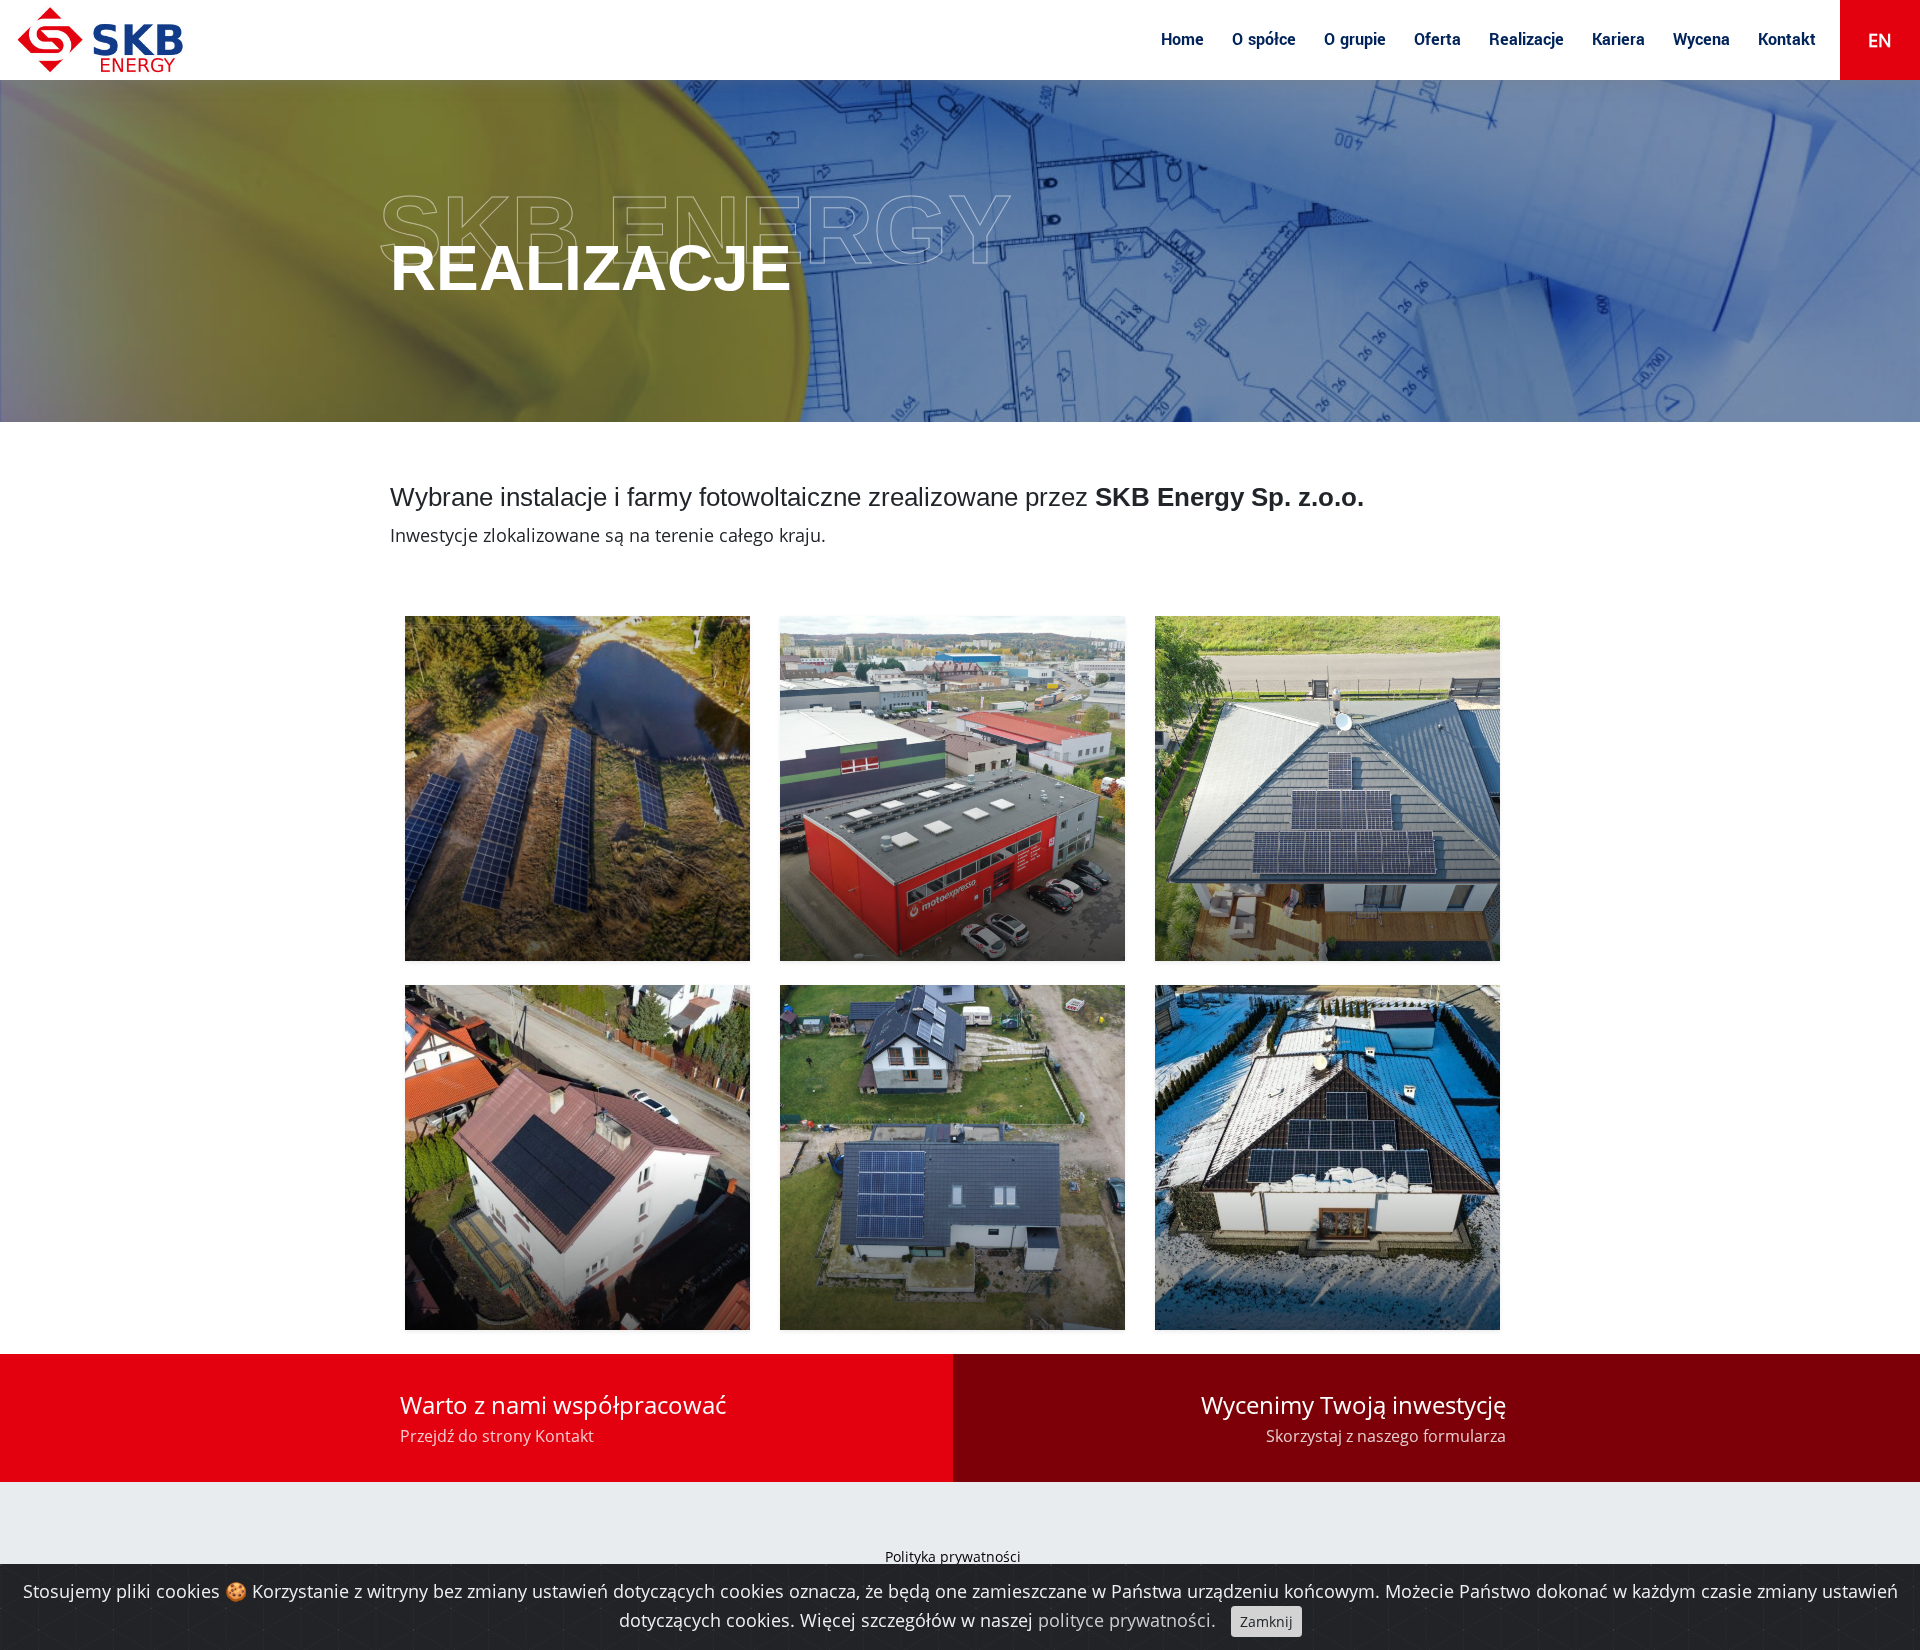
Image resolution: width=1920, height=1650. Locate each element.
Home (1182, 39)
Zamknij (1266, 1621)
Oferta (1437, 39)
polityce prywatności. (1127, 1620)
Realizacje (1526, 39)
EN (1880, 40)
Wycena (1701, 39)
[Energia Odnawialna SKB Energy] (102, 40)
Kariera (1618, 39)
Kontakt (1787, 39)
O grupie (1355, 39)
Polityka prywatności (953, 1556)
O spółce (1264, 39)
